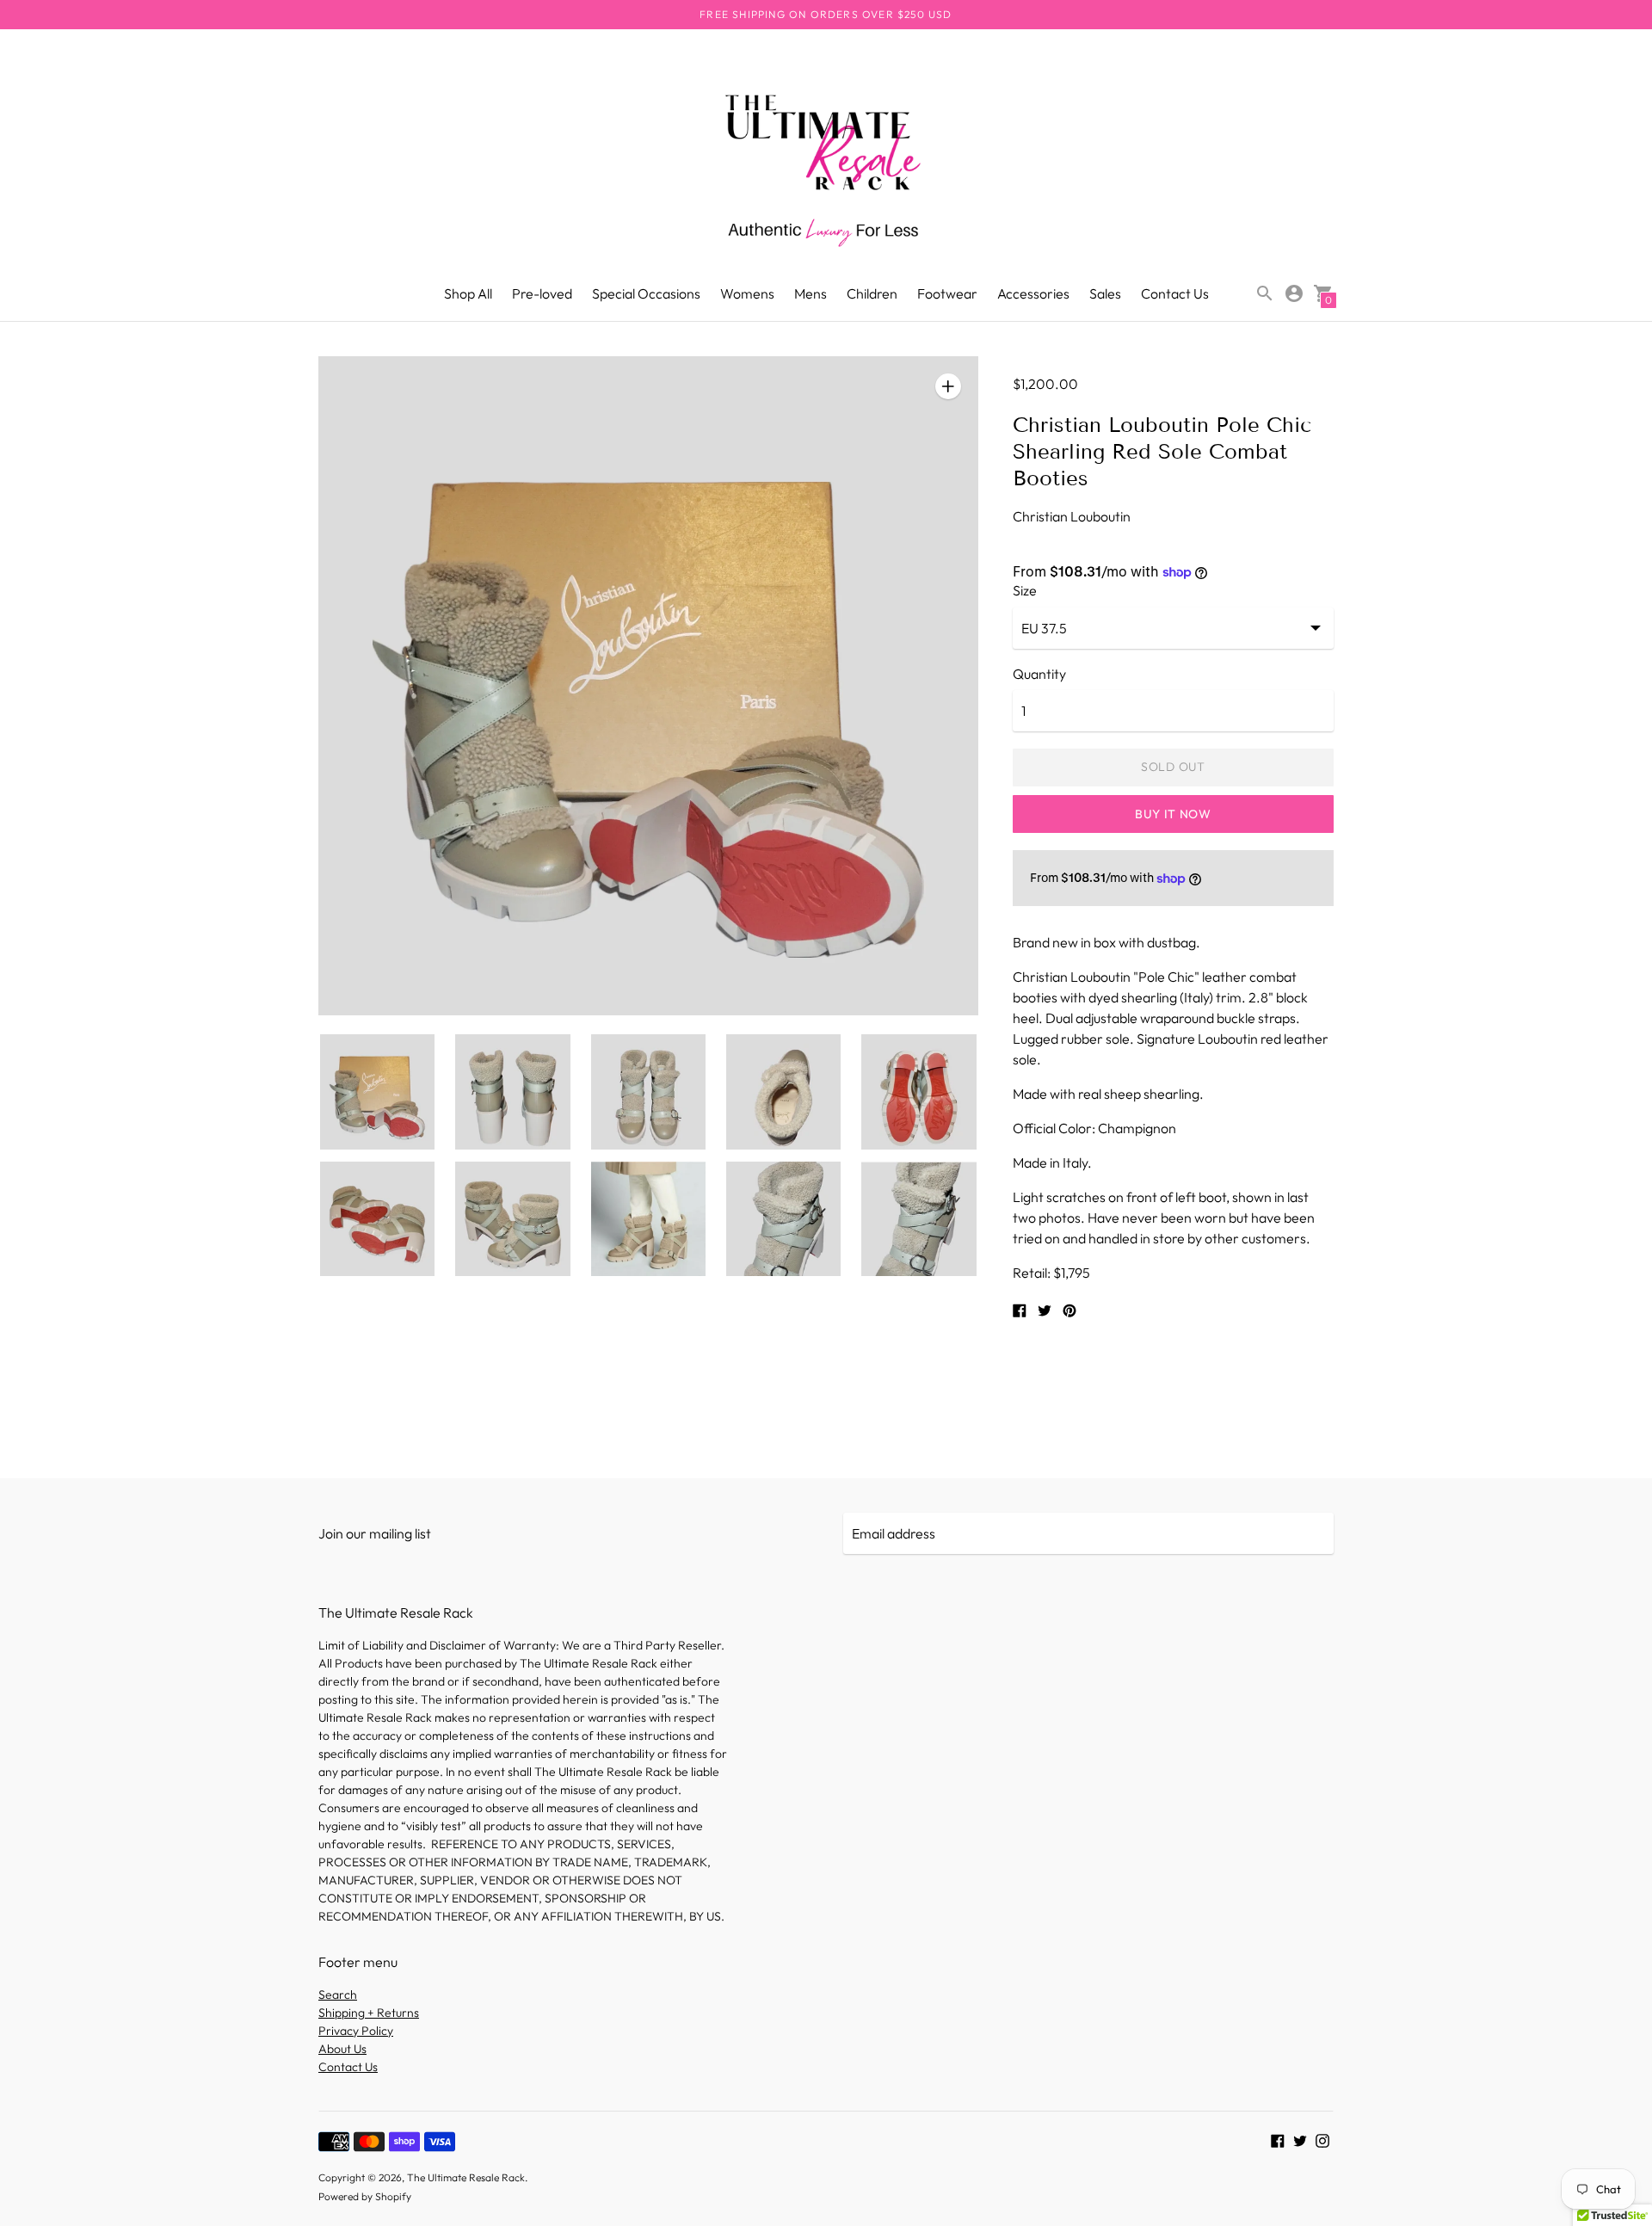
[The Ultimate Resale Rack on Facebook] (1278, 2139)
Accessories (1033, 293)
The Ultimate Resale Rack (466, 2177)
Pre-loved (542, 293)
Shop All (468, 293)
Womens (747, 293)
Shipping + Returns (369, 2013)
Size (1025, 590)
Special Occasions (646, 293)
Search (338, 1995)
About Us (342, 2049)
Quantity (1039, 674)
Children (872, 293)
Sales (1105, 293)
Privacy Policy (356, 2031)
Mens (811, 293)
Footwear (947, 293)
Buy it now (1173, 814)
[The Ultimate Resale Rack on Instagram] (1322, 2139)
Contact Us (1175, 293)
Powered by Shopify (365, 2196)
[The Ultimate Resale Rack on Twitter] (1300, 2139)
